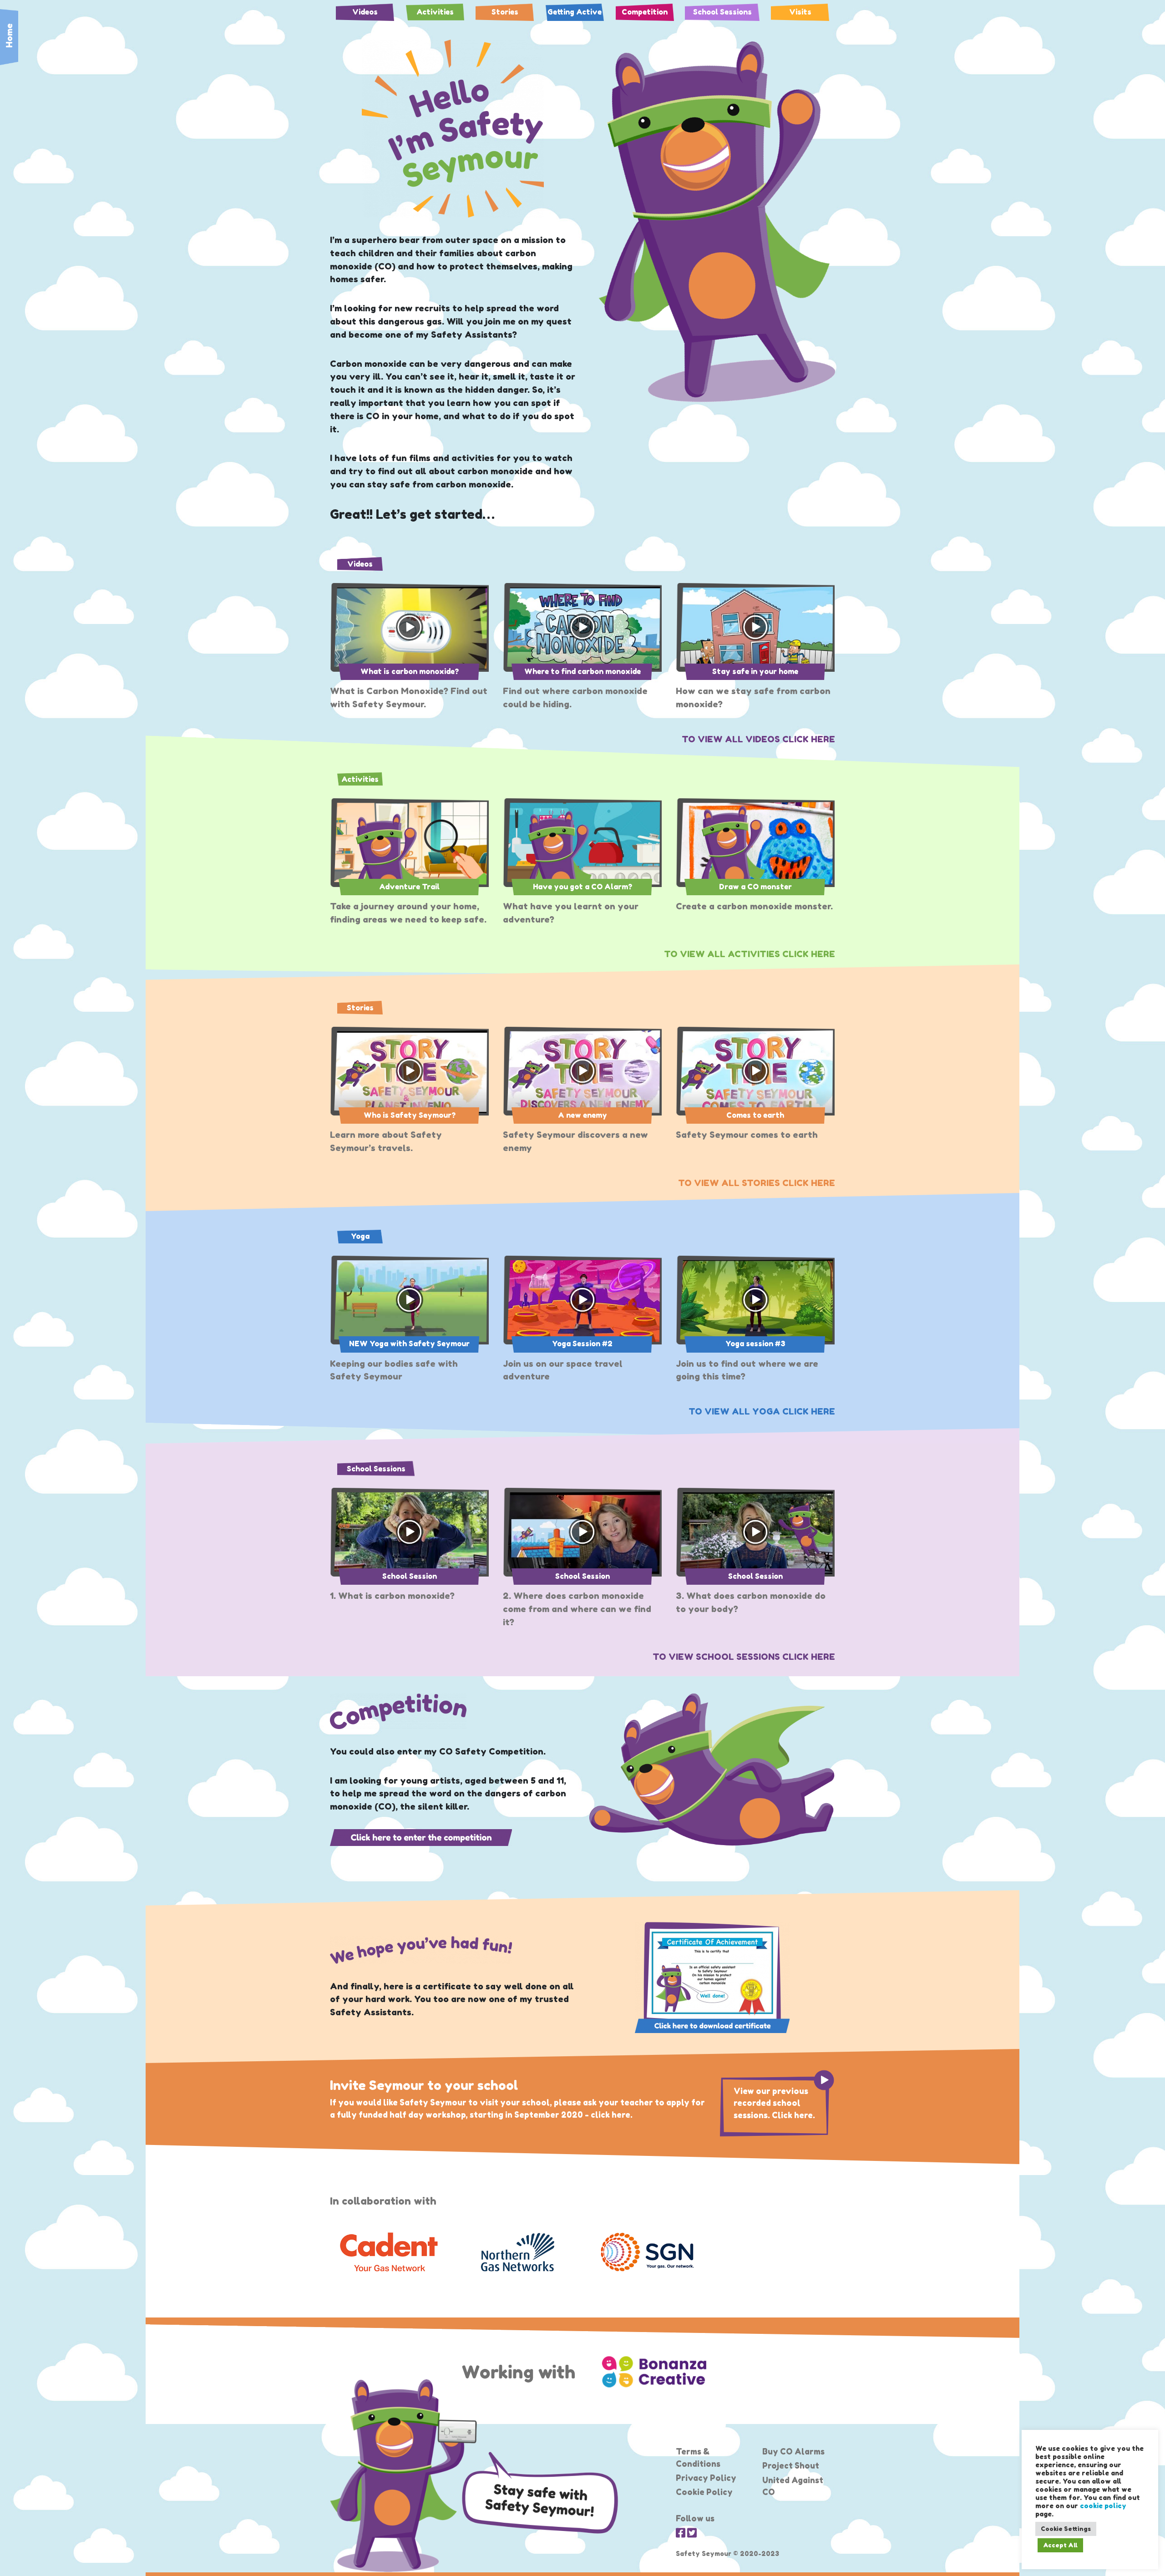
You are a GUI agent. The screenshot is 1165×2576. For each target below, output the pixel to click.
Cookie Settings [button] (1066, 2529)
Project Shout (791, 2466)
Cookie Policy (704, 2492)
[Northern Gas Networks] (518, 2252)
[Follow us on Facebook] (681, 2533)
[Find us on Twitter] (692, 2533)
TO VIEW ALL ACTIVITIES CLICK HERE (750, 954)
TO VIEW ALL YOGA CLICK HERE (762, 1411)
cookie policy (1103, 2506)
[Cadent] (388, 2252)
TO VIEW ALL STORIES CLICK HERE (757, 1183)
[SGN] (647, 2252)
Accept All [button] (1060, 2545)
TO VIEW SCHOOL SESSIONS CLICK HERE (744, 1657)
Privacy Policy (706, 2478)
